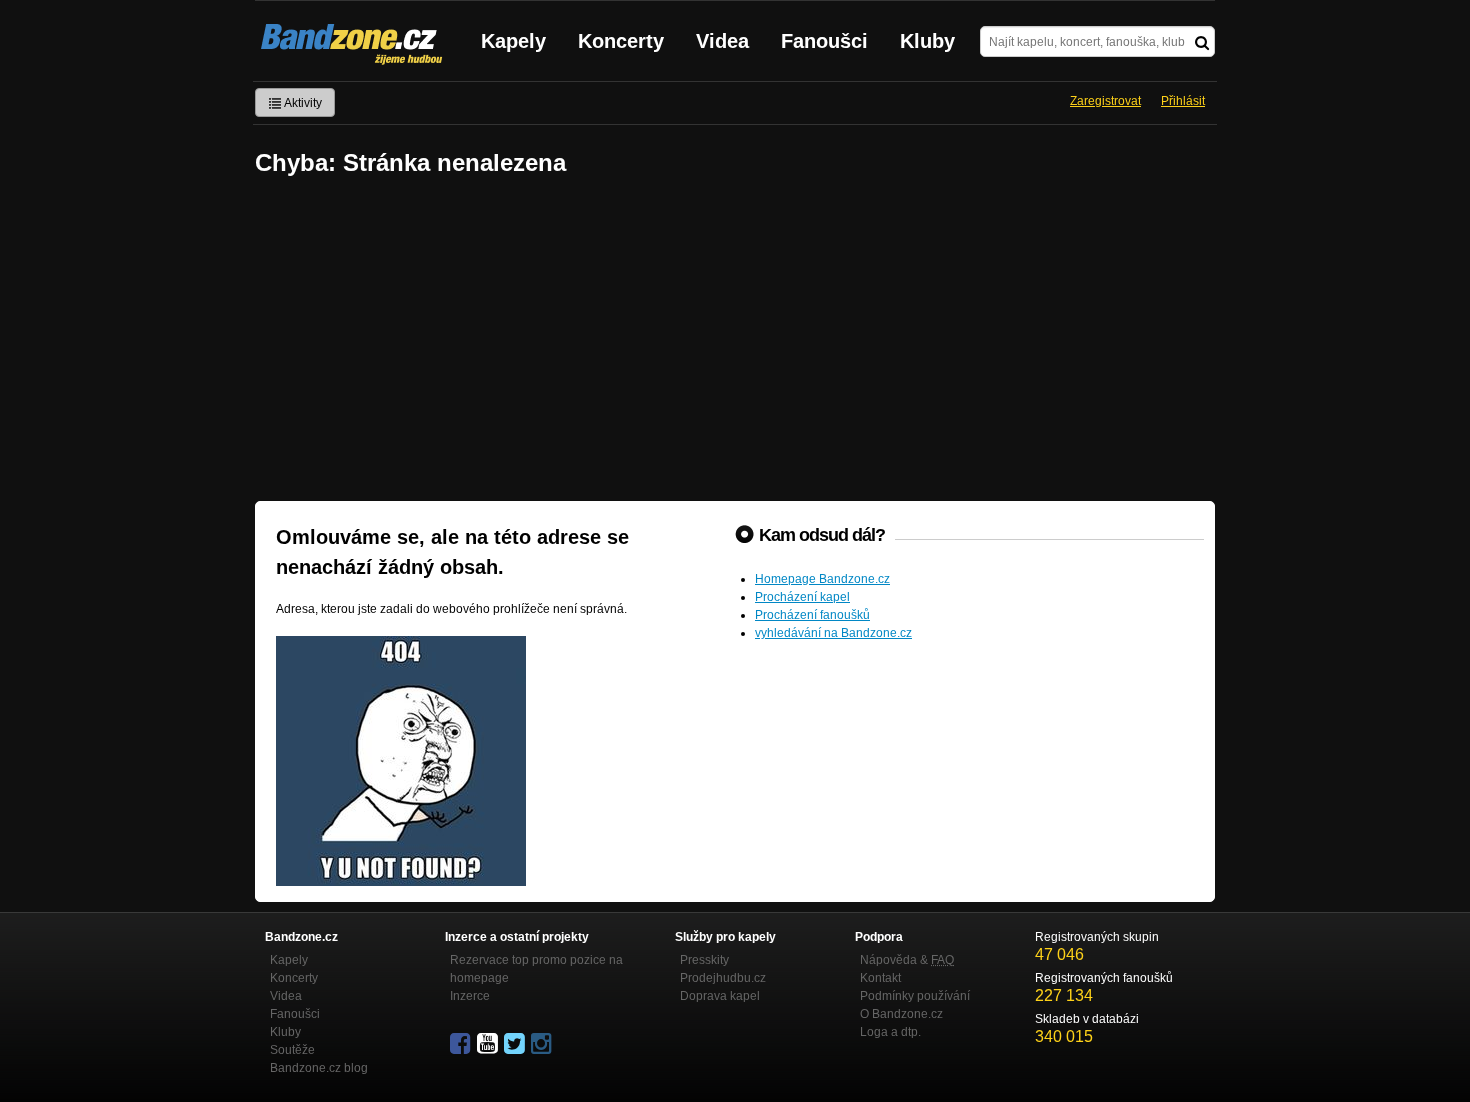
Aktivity (302, 103)
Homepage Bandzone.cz (822, 579)
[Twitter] (516, 1044)
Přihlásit (1183, 101)
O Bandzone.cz (901, 1014)
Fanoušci (824, 41)
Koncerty (621, 41)
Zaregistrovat (1105, 101)
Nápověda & (907, 960)
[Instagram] (543, 1044)
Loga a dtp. (890, 1032)
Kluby (927, 41)
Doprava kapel (720, 996)
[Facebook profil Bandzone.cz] (462, 1044)
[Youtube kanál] (489, 1044)
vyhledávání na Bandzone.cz (833, 633)
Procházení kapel (802, 597)
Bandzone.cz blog (319, 1068)
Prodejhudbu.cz (723, 978)
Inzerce (470, 996)
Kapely (513, 41)
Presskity (704, 960)
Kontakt (880, 978)
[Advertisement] (735, 341)
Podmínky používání (915, 996)
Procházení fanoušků (812, 615)
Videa (722, 41)
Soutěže (292, 1050)
